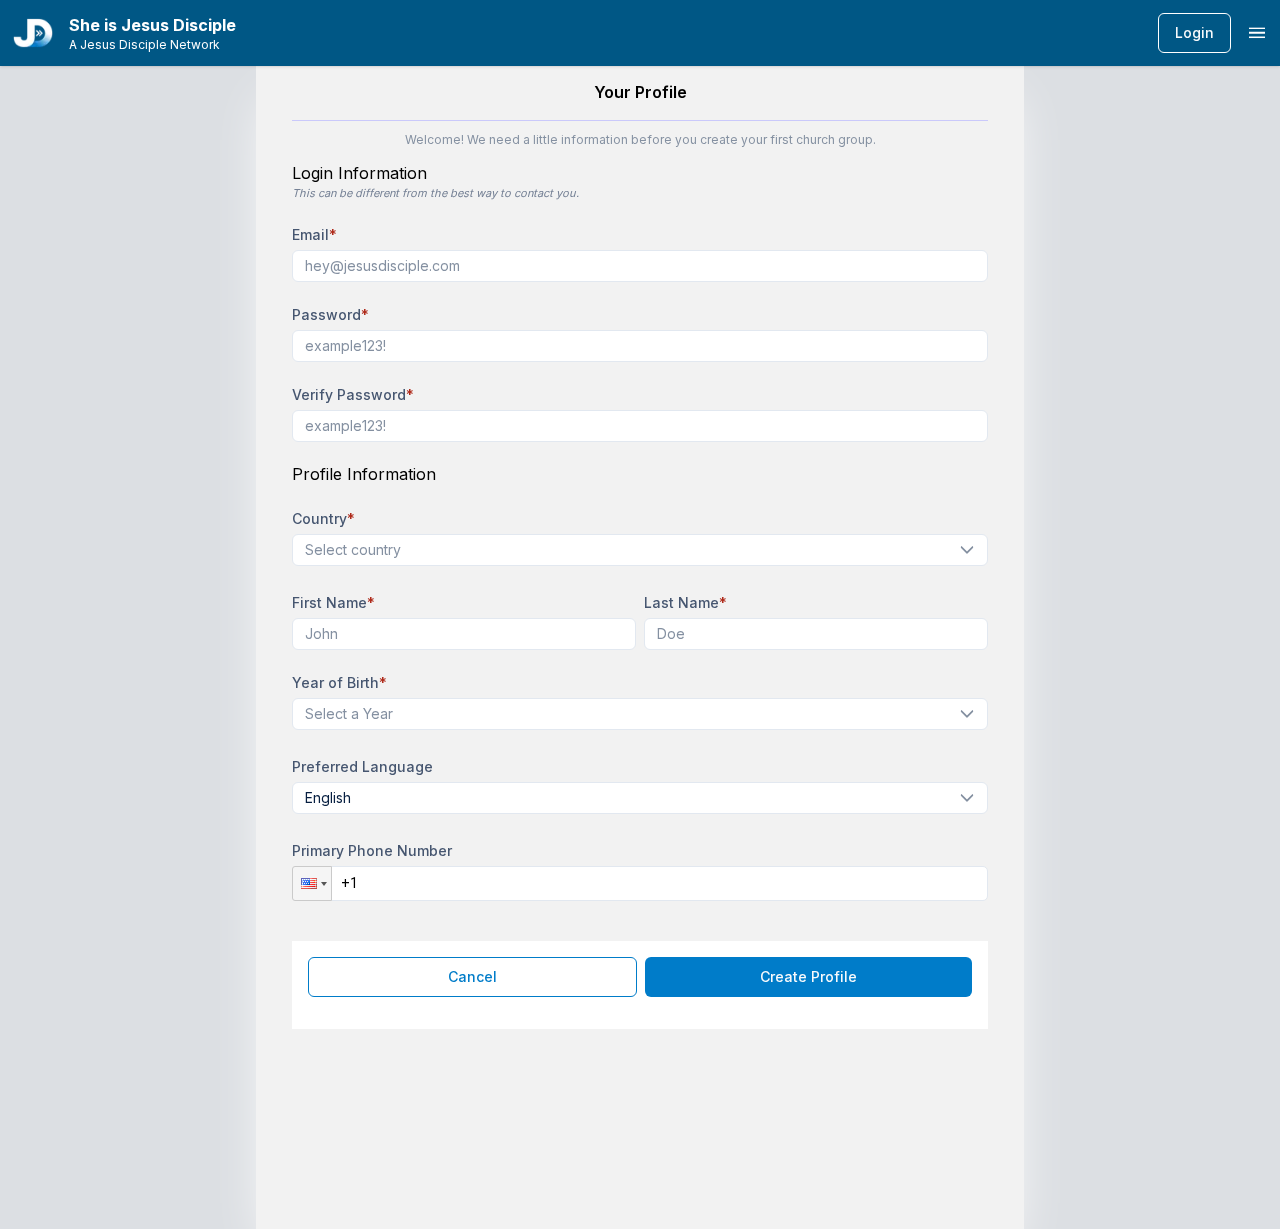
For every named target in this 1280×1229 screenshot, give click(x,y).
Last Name (685, 602)
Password (330, 314)
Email (314, 234)
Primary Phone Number (372, 850)
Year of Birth (339, 682)
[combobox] (632, 550)
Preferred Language (362, 766)
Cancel (472, 976)
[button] (312, 883)
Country (323, 518)
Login (1194, 32)
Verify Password (353, 394)
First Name (333, 602)
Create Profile (808, 976)
